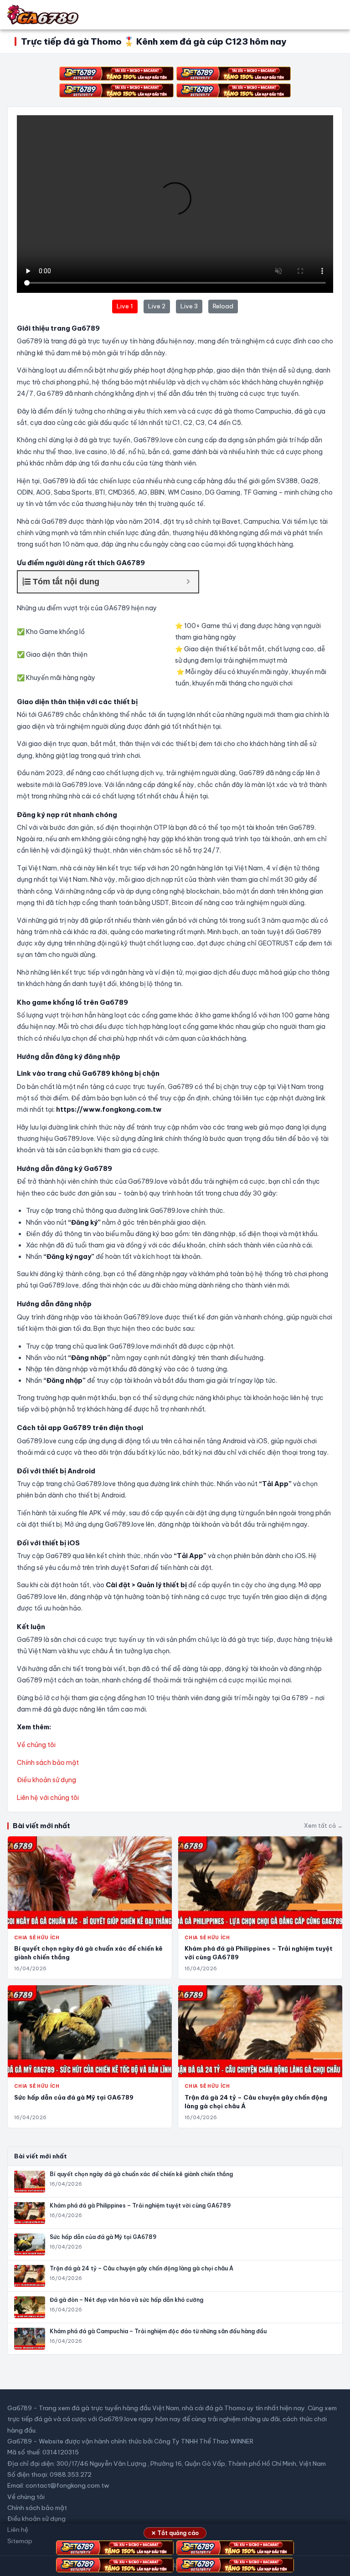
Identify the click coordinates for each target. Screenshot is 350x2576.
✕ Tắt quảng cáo (175, 2533)
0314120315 (61, 2452)
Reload (223, 306)
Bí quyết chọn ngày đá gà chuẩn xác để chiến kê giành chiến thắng (141, 2174)
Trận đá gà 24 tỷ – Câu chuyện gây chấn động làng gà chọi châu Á (142, 2268)
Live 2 (157, 306)
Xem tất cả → (323, 1826)
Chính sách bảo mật (48, 1763)
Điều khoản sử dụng (46, 1780)
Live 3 (189, 306)
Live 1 (125, 306)
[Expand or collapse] (188, 582)
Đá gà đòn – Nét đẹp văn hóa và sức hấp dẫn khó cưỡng (126, 2300)
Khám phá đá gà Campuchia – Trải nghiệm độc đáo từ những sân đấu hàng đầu (158, 2331)
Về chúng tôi (36, 1745)
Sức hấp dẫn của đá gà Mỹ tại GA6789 (74, 2097)
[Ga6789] (44, 15)
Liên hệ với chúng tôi (48, 1798)
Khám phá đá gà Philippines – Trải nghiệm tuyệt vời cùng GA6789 (140, 2205)
